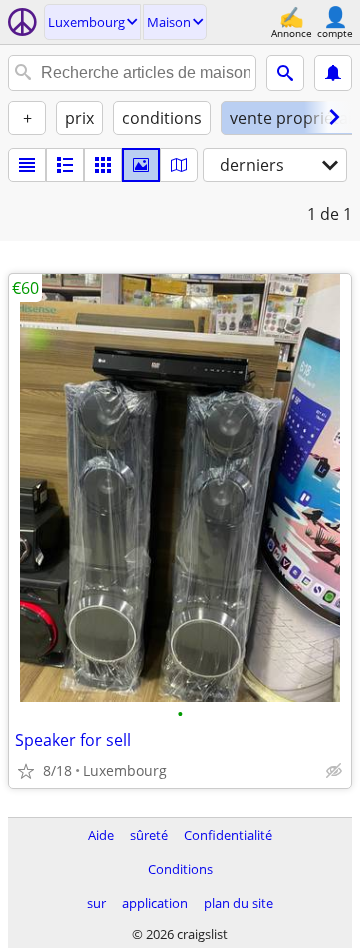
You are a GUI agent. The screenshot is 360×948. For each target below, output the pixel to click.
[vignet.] (65, 165)
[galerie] (141, 165)
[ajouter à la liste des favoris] (26, 771)
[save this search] (333, 73)
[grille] (103, 165)
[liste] (27, 165)
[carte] (179, 165)
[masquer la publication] (334, 771)
